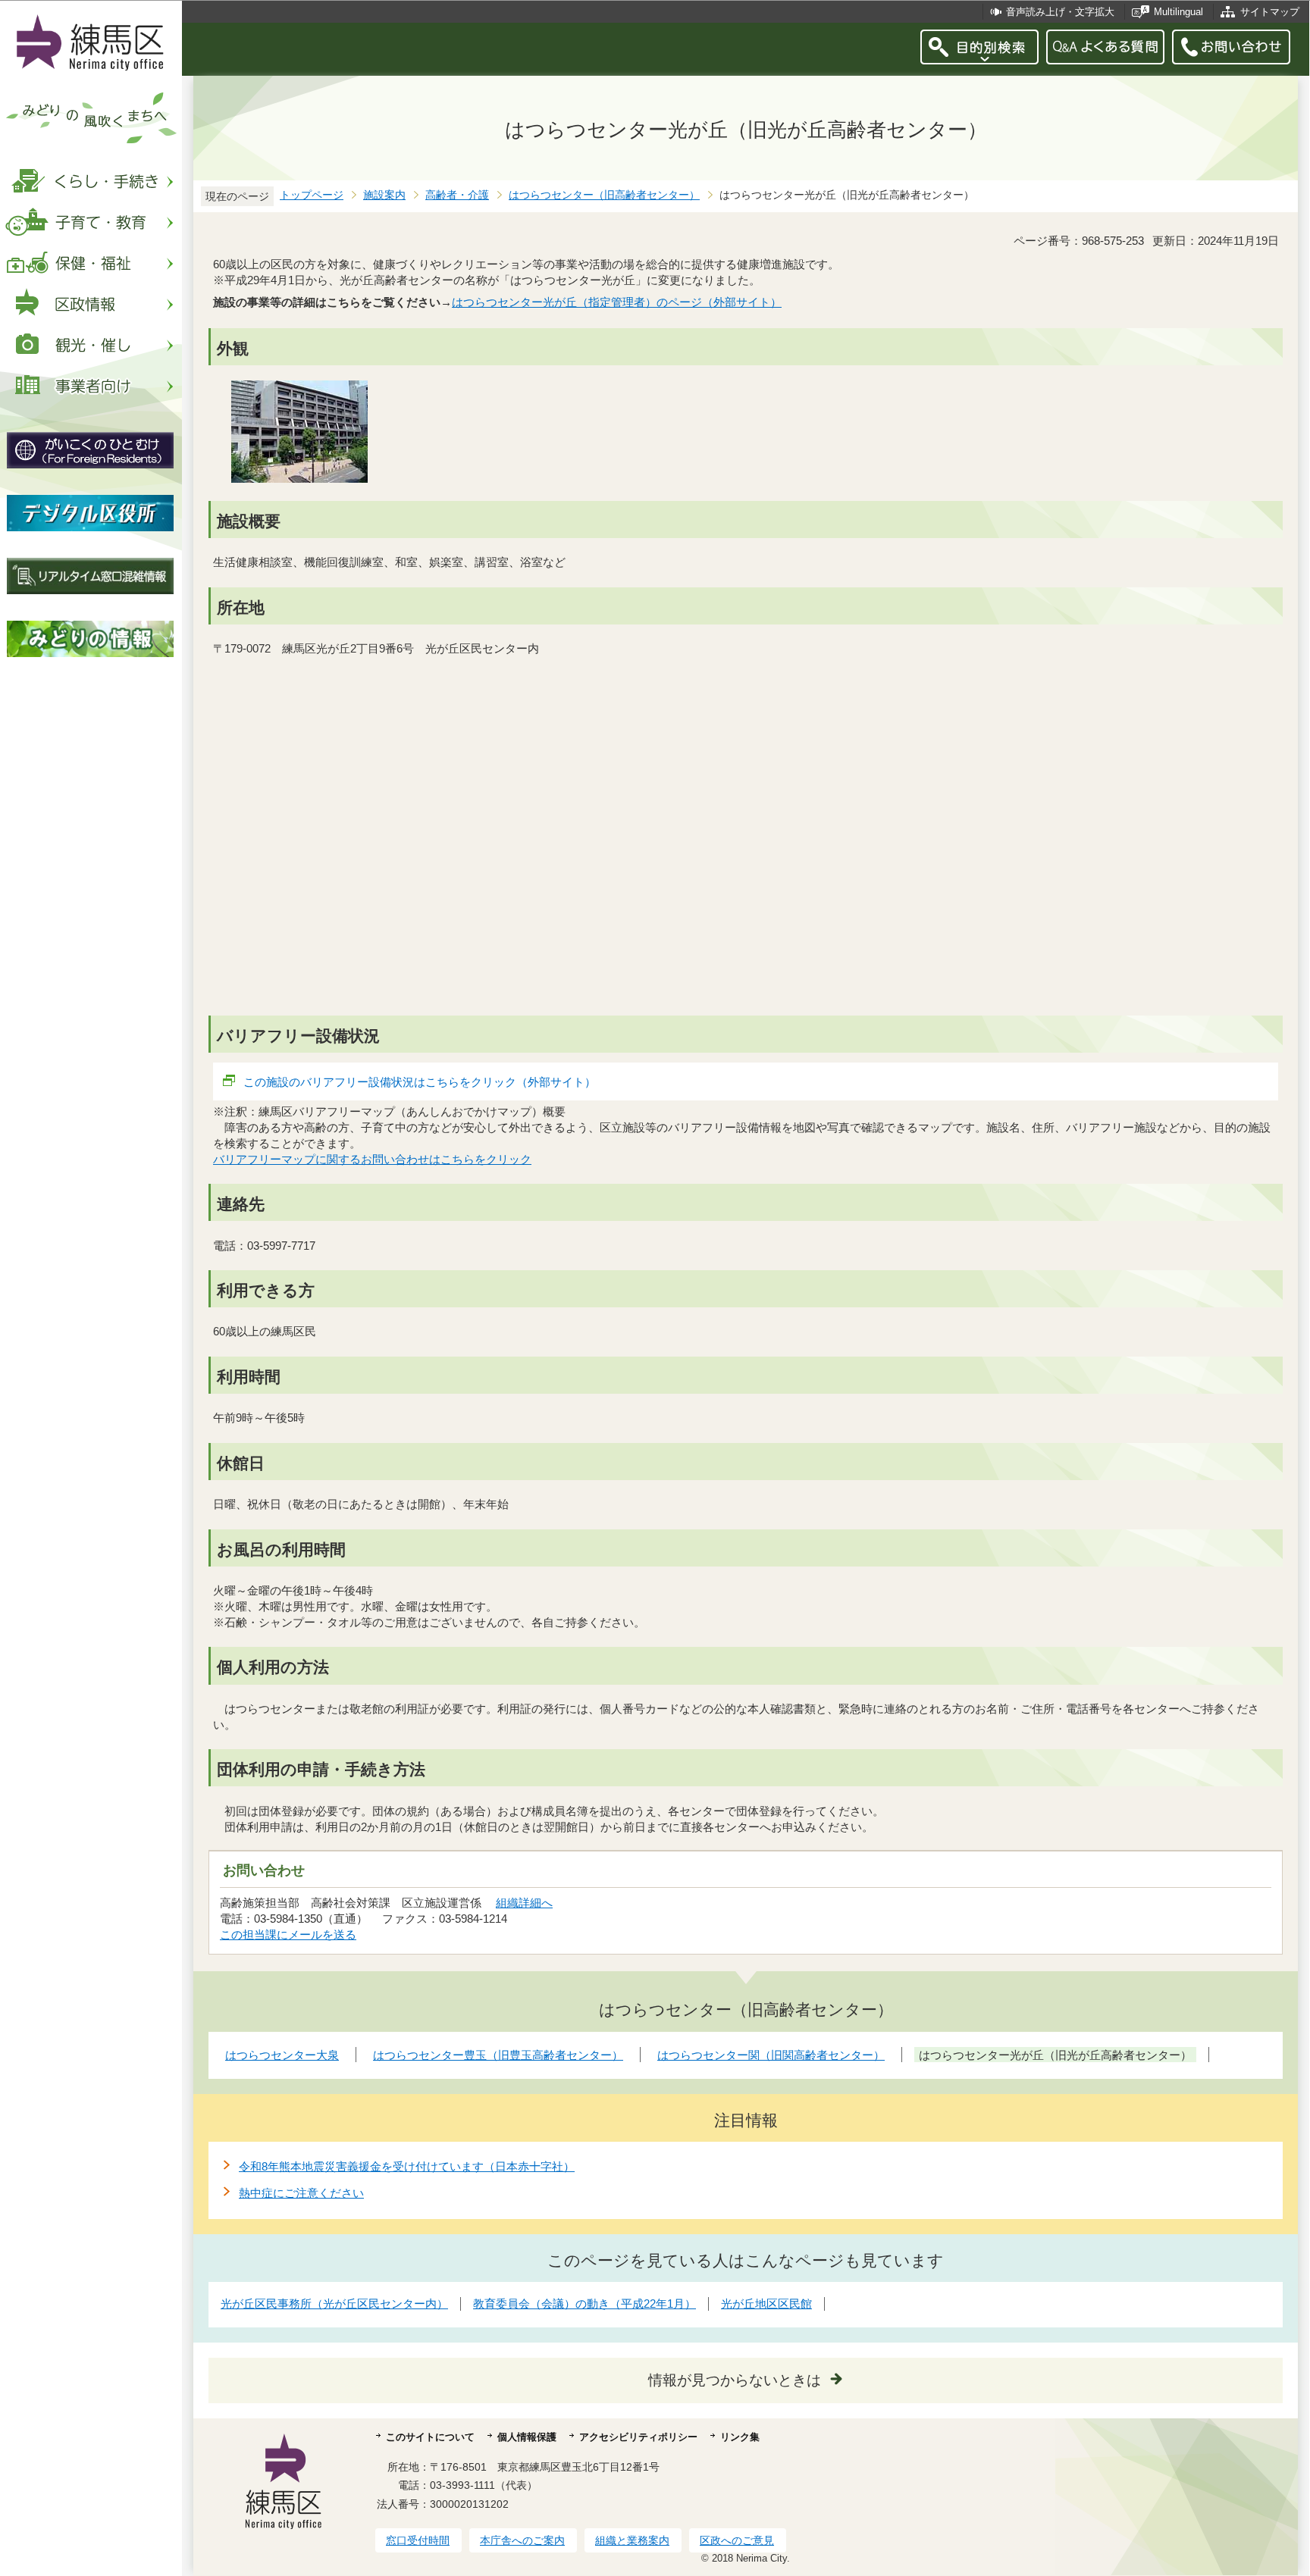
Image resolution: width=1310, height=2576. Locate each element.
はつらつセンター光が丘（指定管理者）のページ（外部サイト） (617, 302)
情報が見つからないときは (735, 2380)
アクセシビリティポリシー (638, 2437)
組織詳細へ (524, 1903)
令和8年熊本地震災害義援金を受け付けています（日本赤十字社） (407, 2166)
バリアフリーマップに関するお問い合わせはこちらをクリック (372, 1159)
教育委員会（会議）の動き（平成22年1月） (584, 2304)
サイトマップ (1270, 12)
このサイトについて (430, 2437)
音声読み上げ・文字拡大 (1060, 12)
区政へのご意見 (737, 2540)
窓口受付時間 (418, 2540)
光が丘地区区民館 (766, 2304)
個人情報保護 (527, 2437)
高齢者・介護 (457, 195)
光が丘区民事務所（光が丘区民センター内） (334, 2304)
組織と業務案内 (632, 2540)
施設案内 (384, 195)
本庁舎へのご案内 (522, 2540)
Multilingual (1178, 12)
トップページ (312, 195)
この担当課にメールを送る (288, 1934)
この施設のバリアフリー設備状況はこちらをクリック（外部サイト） (420, 1082)
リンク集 (740, 2437)
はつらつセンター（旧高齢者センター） (604, 195)
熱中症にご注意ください (301, 2193)
